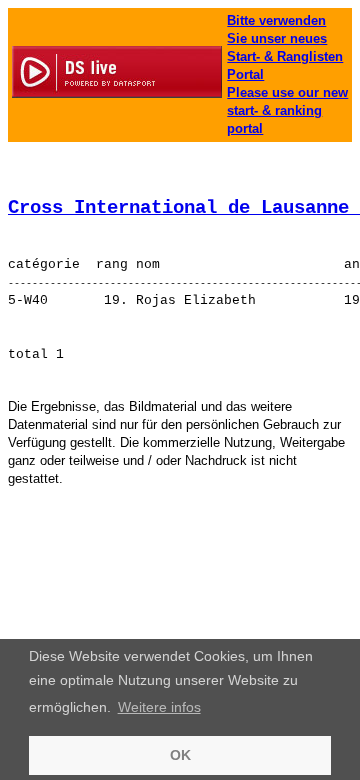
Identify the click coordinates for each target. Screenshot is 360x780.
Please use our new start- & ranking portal (287, 110)
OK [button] (180, 755)
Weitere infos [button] (159, 707)
